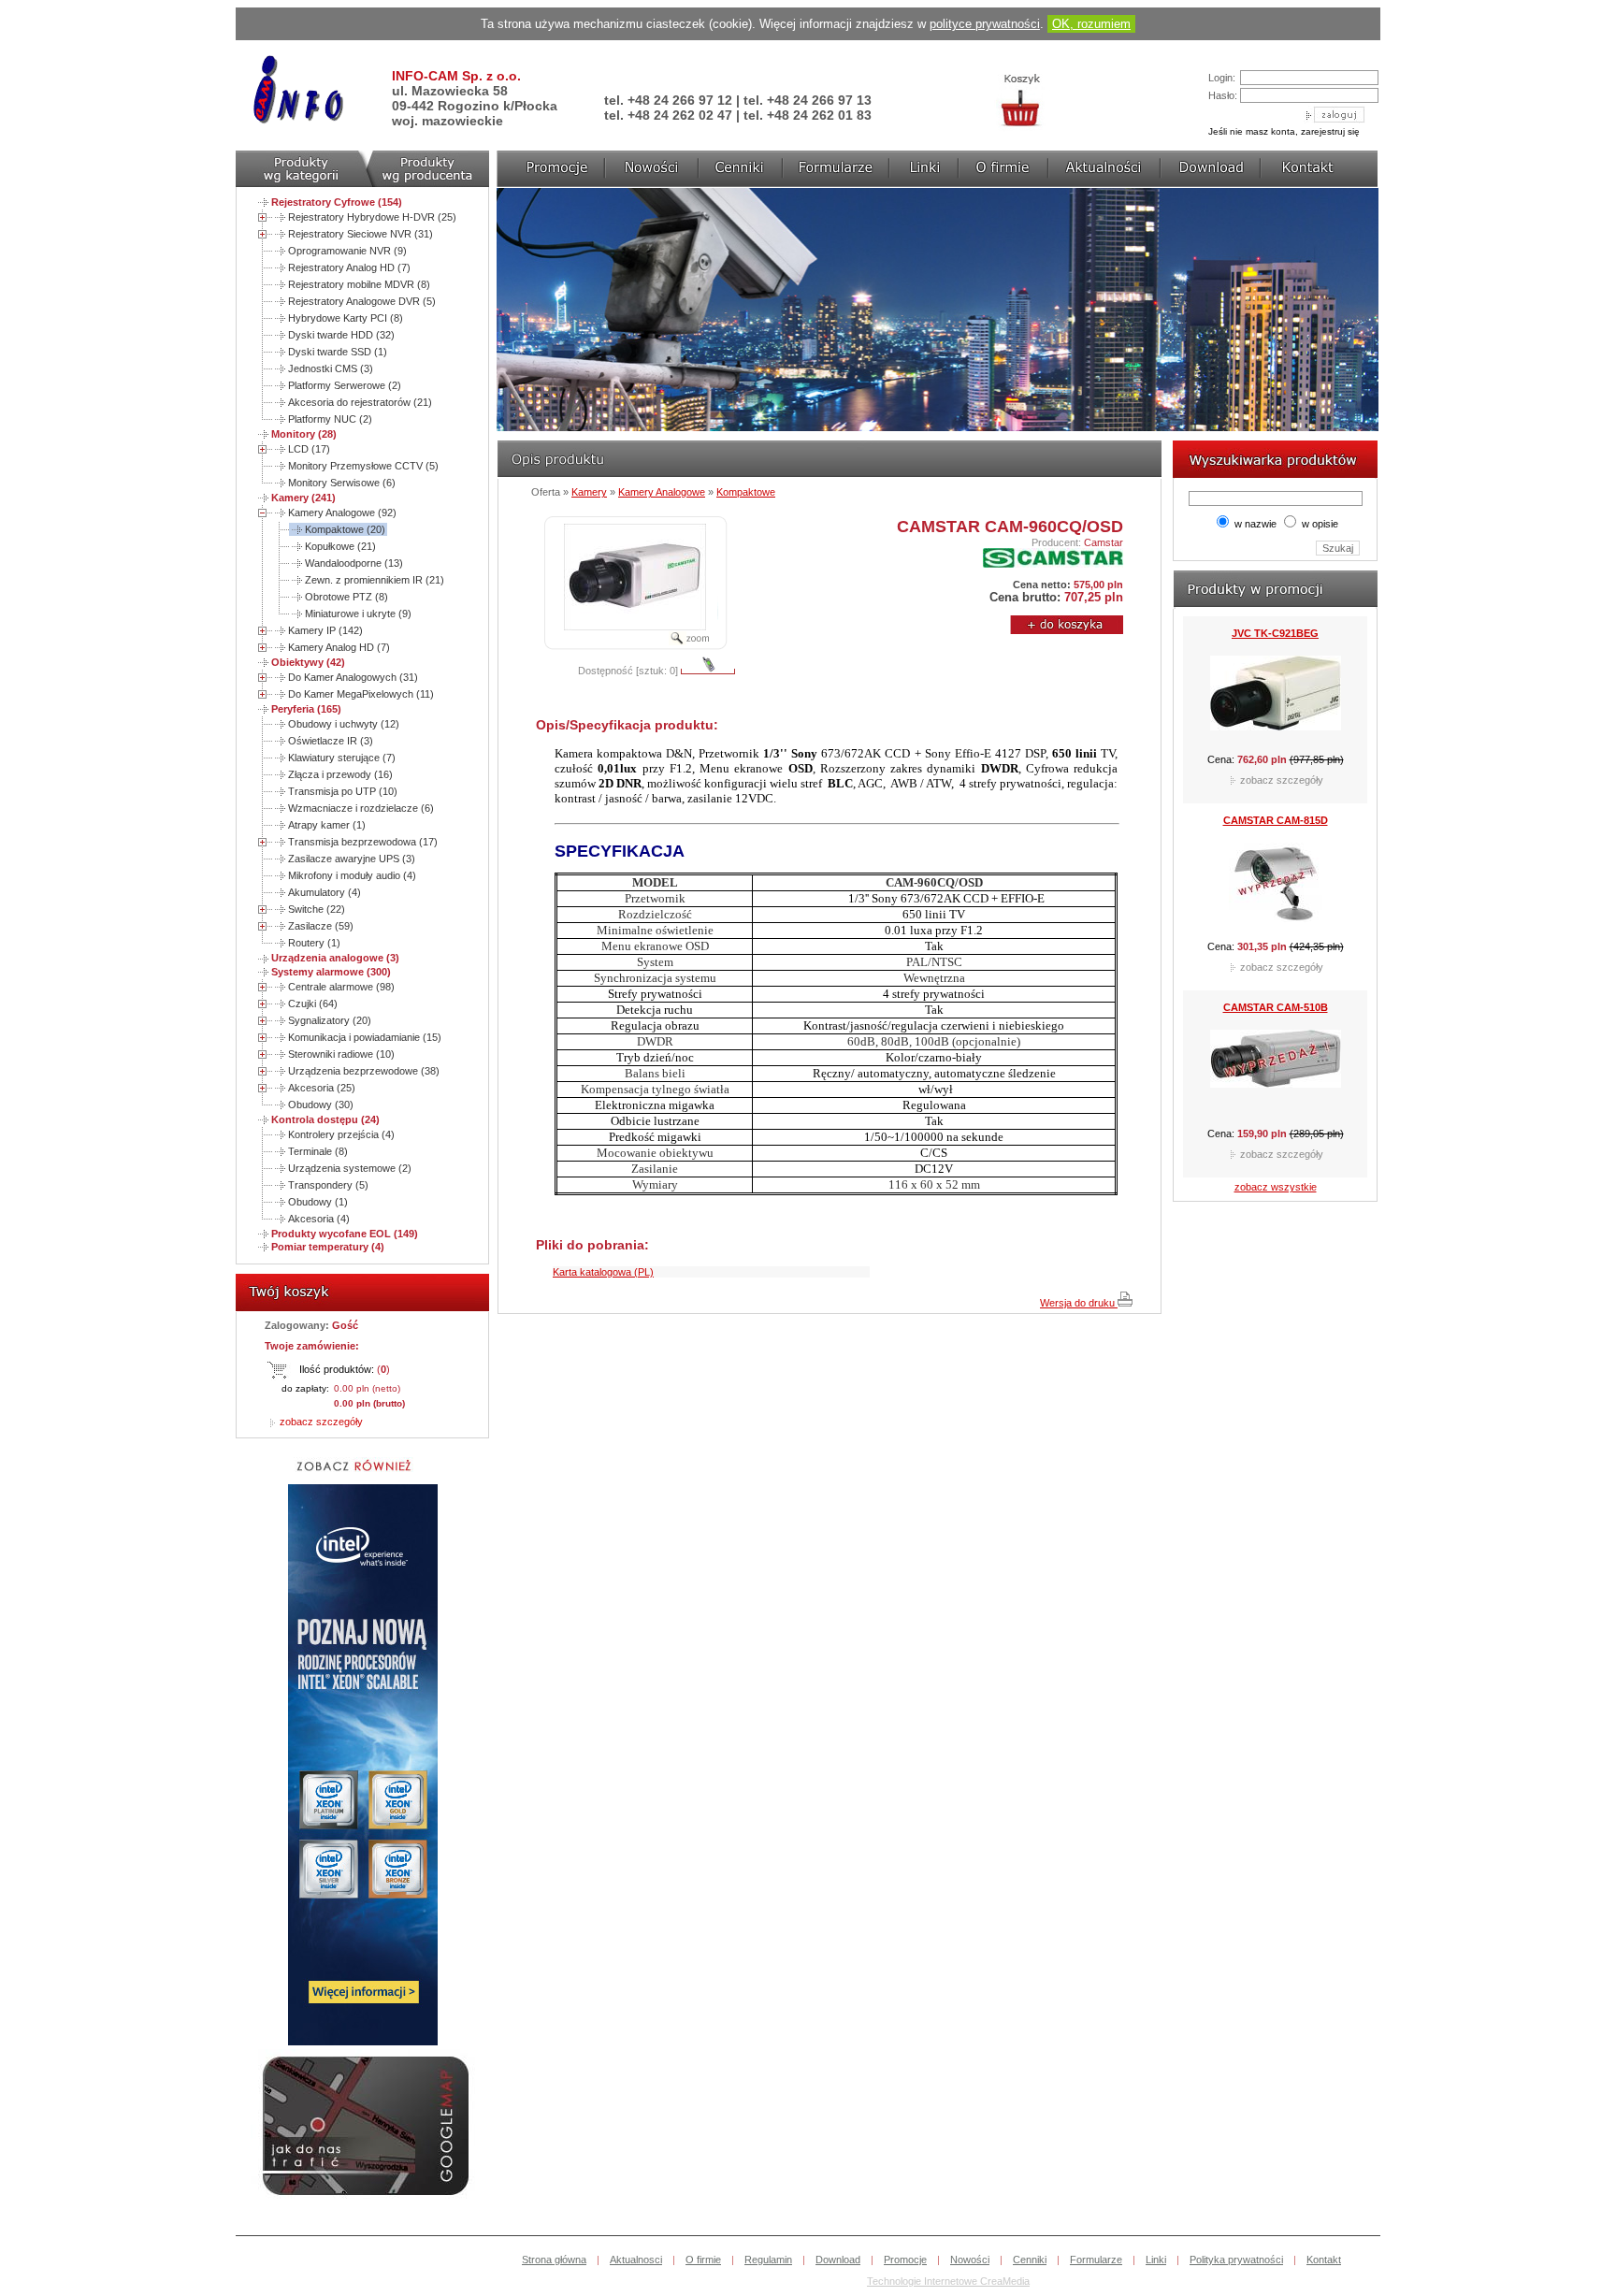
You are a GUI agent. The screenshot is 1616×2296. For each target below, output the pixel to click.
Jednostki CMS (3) (331, 368)
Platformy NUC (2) (330, 419)
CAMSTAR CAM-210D (1276, 678)
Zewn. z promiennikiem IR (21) (375, 580)
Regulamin (768, 2260)
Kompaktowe (746, 492)
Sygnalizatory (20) (330, 1020)
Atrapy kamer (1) (327, 825)
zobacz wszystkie (1276, 1187)
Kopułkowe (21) (340, 546)
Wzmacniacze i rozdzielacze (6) (361, 808)
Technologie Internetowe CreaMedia (948, 2281)
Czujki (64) (313, 1004)
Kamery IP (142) (325, 630)
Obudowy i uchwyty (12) (344, 724)
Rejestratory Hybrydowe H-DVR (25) (372, 217)
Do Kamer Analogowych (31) (353, 677)
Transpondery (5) (328, 1185)
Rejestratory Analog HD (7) (349, 267)
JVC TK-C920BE (1276, 865)
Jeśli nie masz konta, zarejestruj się (1284, 131)
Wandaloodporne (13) (354, 563)
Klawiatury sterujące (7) (342, 758)
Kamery (589, 492)
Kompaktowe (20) (345, 529)
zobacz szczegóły (320, 1422)
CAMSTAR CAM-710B (1276, 1052)
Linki (1156, 2260)
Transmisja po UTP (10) (343, 791)
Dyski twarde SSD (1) (338, 352)
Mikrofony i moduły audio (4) (352, 875)
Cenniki (1030, 2260)
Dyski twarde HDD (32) (341, 335)
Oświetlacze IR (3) (331, 741)
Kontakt (1324, 2260)
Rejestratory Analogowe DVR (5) (362, 301)
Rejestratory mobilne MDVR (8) (359, 284)
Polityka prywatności (1236, 2260)
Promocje (905, 2260)
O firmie (703, 2260)
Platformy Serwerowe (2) (345, 385)
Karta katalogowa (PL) (603, 1272)
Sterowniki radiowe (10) (341, 1054)
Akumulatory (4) (325, 892)
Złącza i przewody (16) (340, 774)
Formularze (1096, 2260)
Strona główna (554, 2260)
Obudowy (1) (318, 1202)
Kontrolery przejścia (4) (341, 1134)
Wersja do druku (1079, 1303)
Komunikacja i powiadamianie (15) (365, 1037)
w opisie (1320, 524)
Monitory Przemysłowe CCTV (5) (363, 466)
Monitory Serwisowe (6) (342, 483)
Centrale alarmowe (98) (341, 987)
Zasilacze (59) (321, 926)
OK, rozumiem (1091, 24)
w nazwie (1255, 524)
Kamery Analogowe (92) (342, 513)
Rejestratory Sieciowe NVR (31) (361, 234)
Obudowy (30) (321, 1105)
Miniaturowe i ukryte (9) (358, 614)
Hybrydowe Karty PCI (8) (346, 318)
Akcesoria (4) (319, 1219)
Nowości (970, 2260)
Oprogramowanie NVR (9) (347, 251)
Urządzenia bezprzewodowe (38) (364, 1071)
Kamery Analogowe (662, 492)
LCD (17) (309, 449)
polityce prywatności (985, 24)
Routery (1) (314, 943)
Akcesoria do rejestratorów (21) (360, 402)
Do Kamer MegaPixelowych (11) (361, 694)
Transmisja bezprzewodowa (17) (363, 842)
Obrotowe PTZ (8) (346, 597)
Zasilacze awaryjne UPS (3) (352, 859)
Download (838, 2260)
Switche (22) (317, 909)
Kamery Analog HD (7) (339, 647)
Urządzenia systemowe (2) (350, 1168)
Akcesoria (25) (322, 1088)
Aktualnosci (636, 2260)
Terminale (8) (318, 1151)
